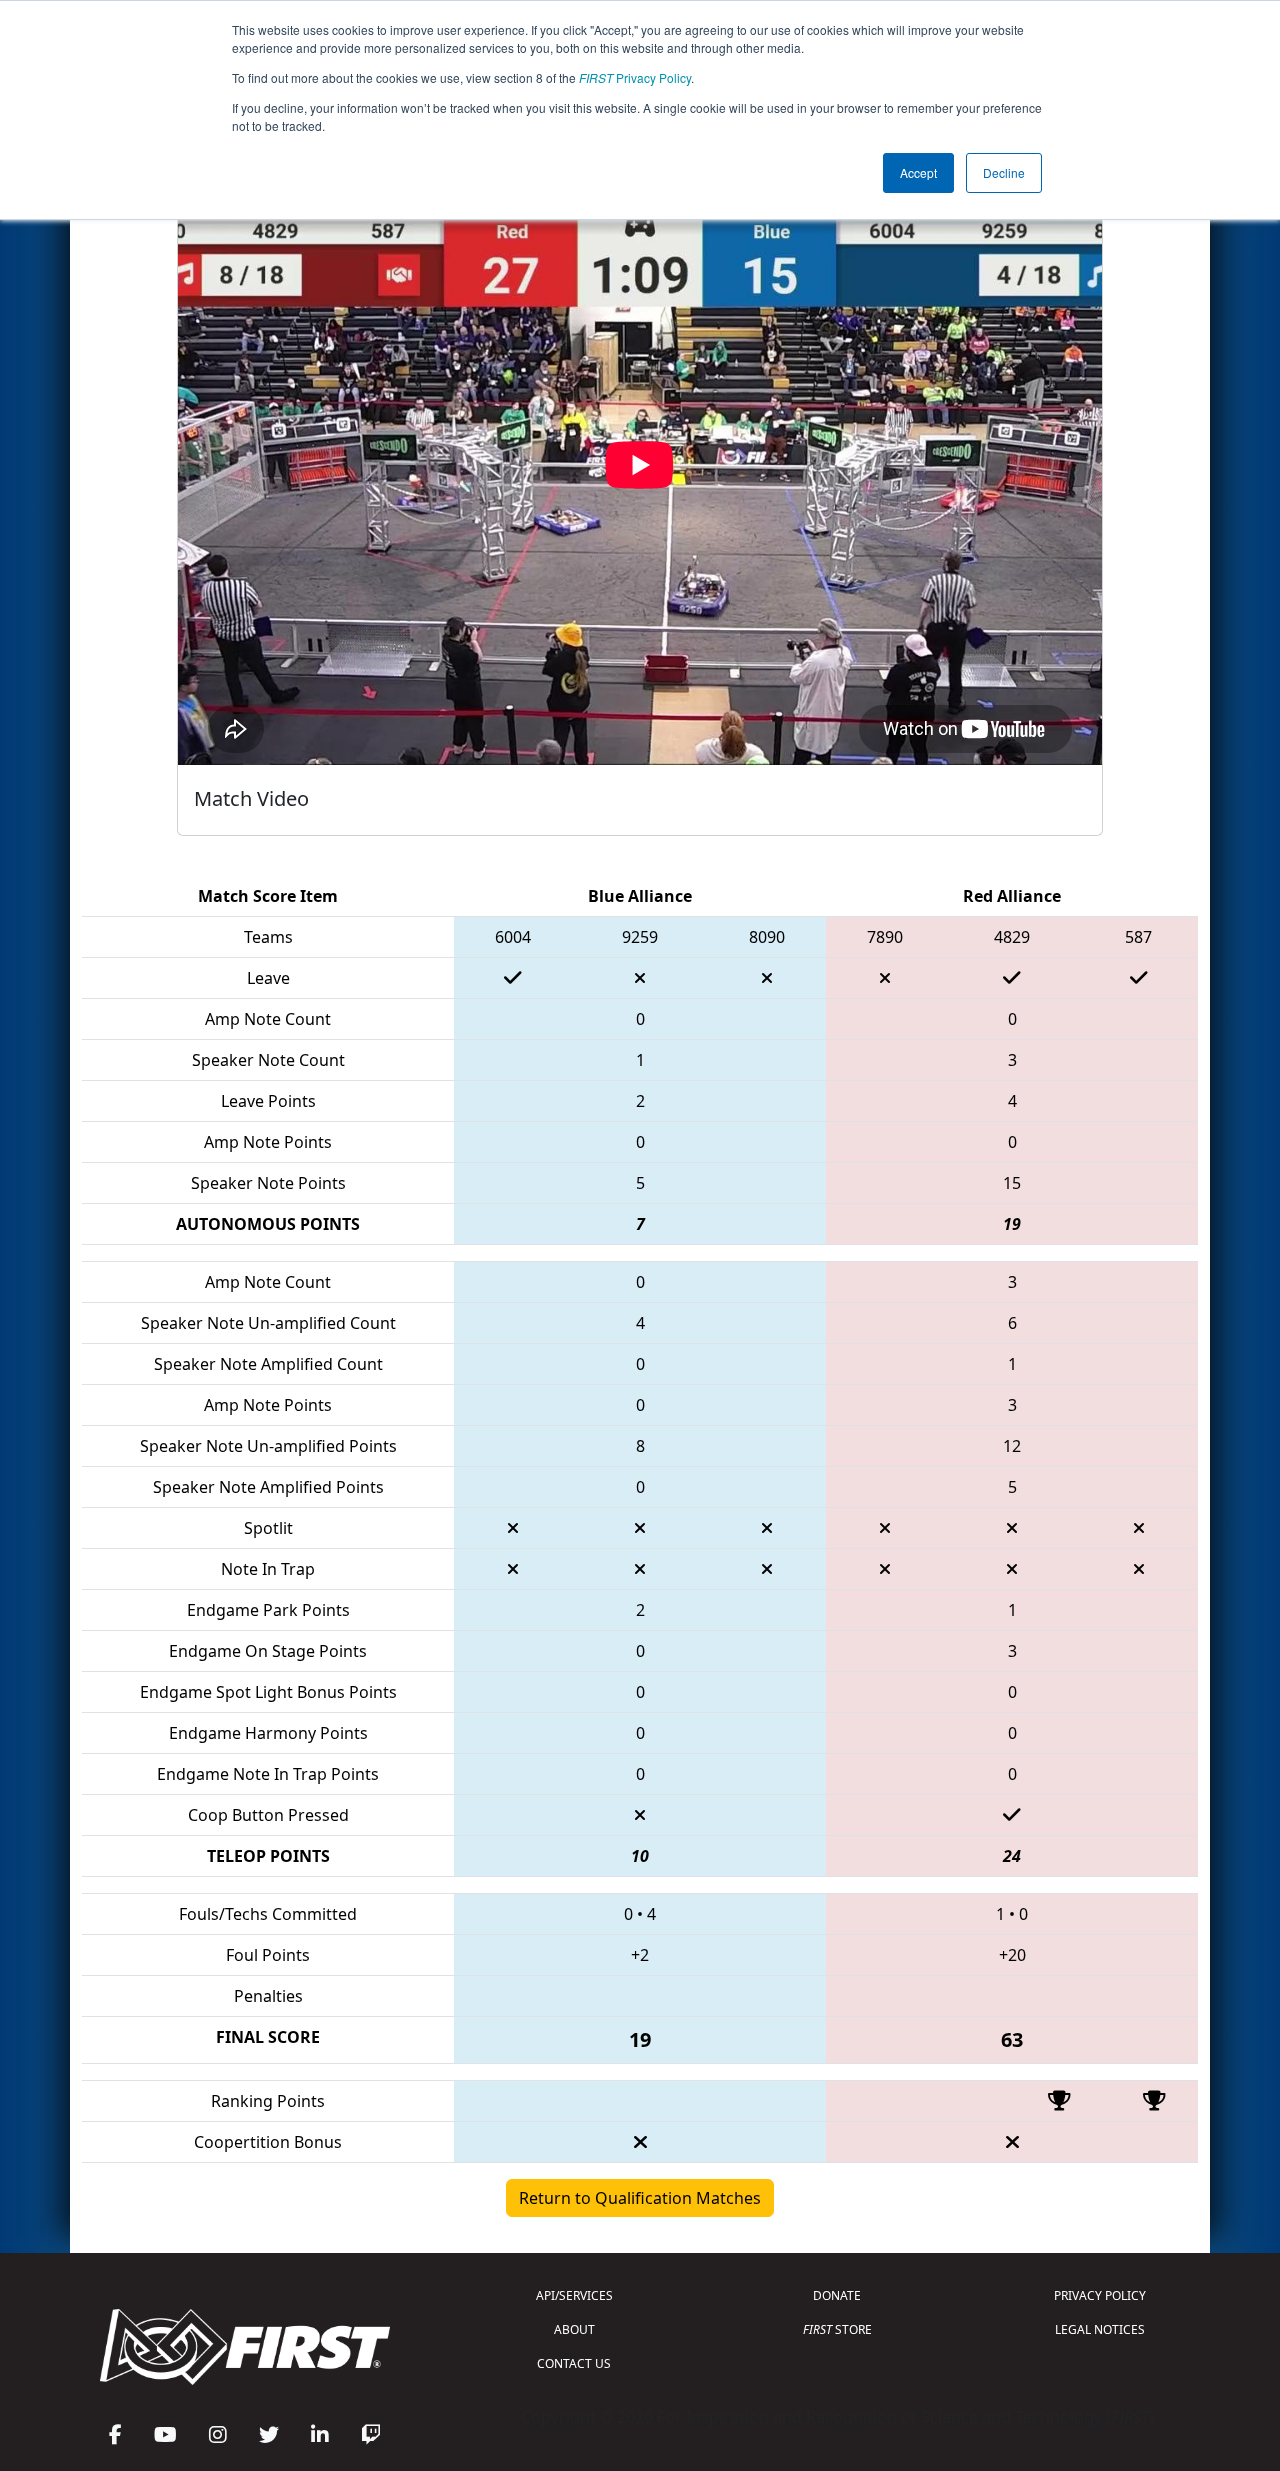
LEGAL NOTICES (1100, 2329)
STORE (837, 2329)
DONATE (837, 2295)
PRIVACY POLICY (1100, 2295)
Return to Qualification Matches (640, 2198)
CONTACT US (574, 2363)
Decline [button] (1004, 172)
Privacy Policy (635, 77)
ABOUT (574, 2329)
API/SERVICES (574, 2295)
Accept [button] (918, 172)
